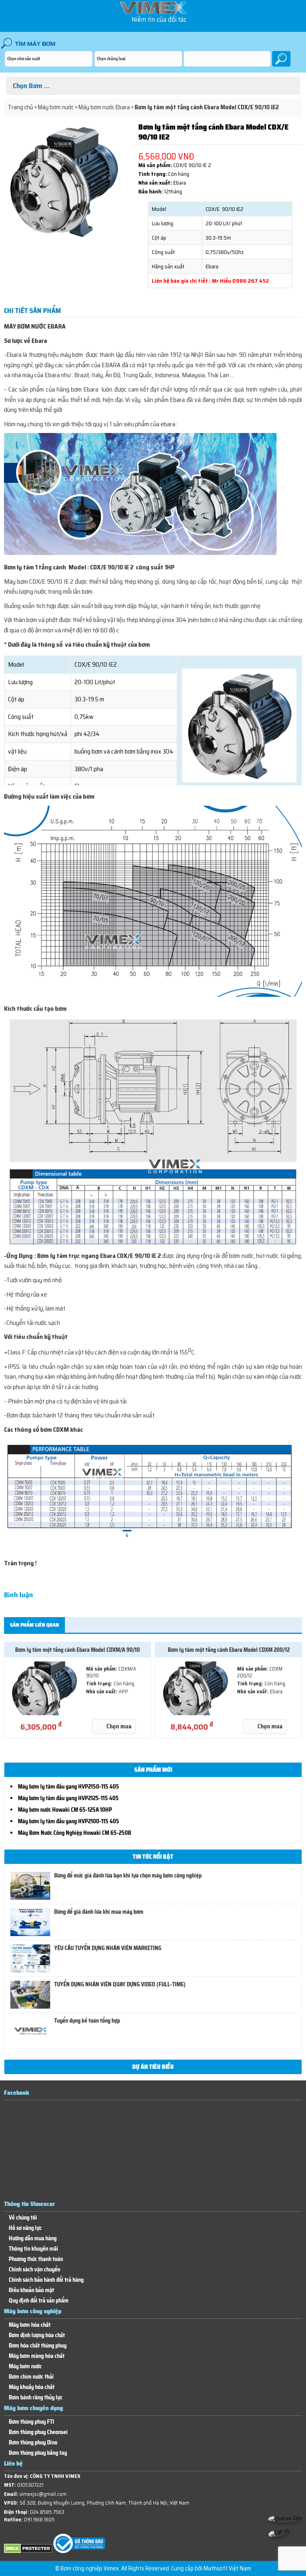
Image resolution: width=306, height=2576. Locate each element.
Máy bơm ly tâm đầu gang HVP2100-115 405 (69, 1821)
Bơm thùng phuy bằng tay (38, 2453)
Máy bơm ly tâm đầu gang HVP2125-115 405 (68, 1798)
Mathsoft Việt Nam (227, 2568)
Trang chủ (21, 107)
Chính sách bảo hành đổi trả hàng (46, 2280)
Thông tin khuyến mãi (33, 2249)
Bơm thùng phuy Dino (33, 2443)
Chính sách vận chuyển (34, 2270)
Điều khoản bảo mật (31, 2290)
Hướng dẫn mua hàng (33, 2239)
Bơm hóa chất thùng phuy (38, 2346)
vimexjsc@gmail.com (43, 2494)
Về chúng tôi (23, 2218)
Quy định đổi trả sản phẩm (39, 2301)
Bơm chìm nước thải (31, 2377)
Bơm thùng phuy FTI (31, 2422)
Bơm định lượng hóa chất (37, 2335)
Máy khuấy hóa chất (32, 2387)
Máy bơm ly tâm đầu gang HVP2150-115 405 (69, 1787)
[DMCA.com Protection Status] (28, 2551)
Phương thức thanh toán (36, 2259)
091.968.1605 (39, 2520)
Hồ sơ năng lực (25, 2228)
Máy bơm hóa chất (30, 2325)
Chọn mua (119, 1726)
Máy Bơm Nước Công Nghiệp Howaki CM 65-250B (75, 1833)
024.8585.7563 (47, 2512)
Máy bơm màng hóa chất (37, 2356)
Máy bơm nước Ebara (104, 107)
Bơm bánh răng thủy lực (36, 2398)
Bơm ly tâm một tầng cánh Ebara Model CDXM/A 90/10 (77, 1650)
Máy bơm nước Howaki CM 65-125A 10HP (65, 1810)
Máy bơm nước (56, 107)
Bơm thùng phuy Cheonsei (38, 2432)
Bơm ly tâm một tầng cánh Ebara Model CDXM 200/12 (229, 1650)
